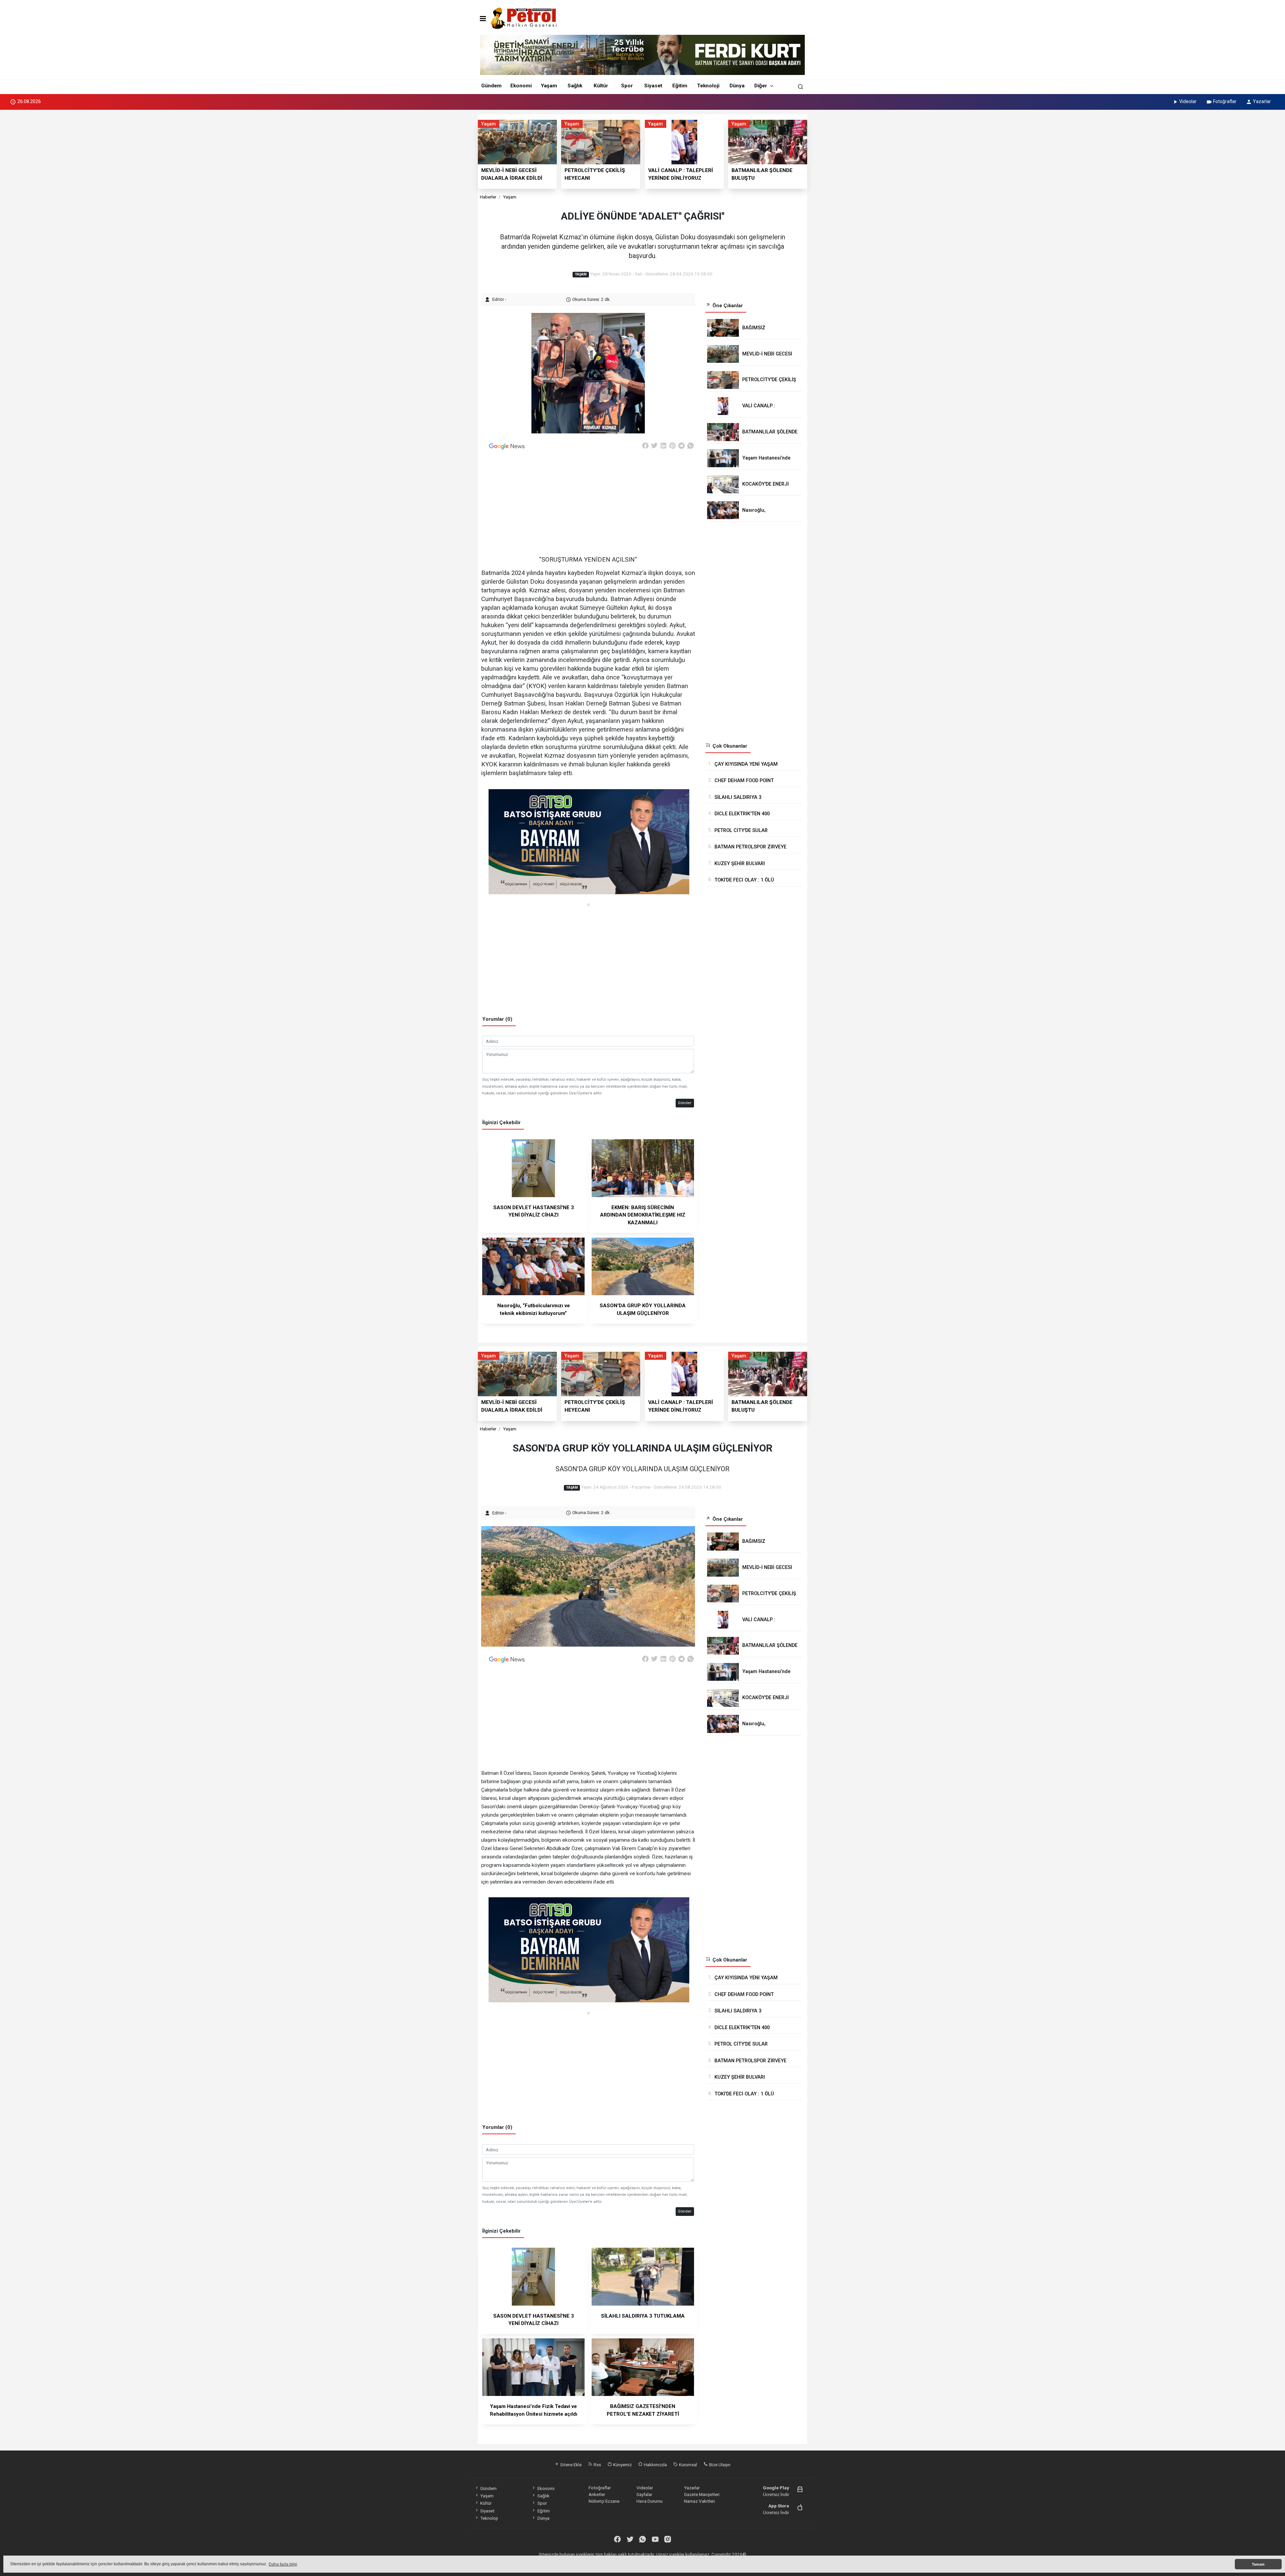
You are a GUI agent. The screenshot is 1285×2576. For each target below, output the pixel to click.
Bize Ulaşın (719, 2465)
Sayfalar (644, 2494)
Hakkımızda (655, 2465)
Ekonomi (521, 86)
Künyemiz (622, 2465)
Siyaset (653, 86)
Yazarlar (1262, 101)
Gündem (491, 86)
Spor (627, 86)
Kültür (601, 86)
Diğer (761, 86)
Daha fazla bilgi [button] (283, 2564)
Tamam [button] (1258, 2564)
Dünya (737, 86)
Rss (597, 2465)
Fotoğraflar (1225, 101)
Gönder (685, 1103)
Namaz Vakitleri (699, 2501)
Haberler (488, 197)
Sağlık (575, 86)
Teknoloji (708, 86)
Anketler (597, 2494)
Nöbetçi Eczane (604, 2501)
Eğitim (680, 86)
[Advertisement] (448, 214)
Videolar (1188, 101)
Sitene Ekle (570, 2465)
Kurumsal (688, 2465)
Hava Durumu (650, 2501)
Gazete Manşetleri (702, 2494)
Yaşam (549, 86)
